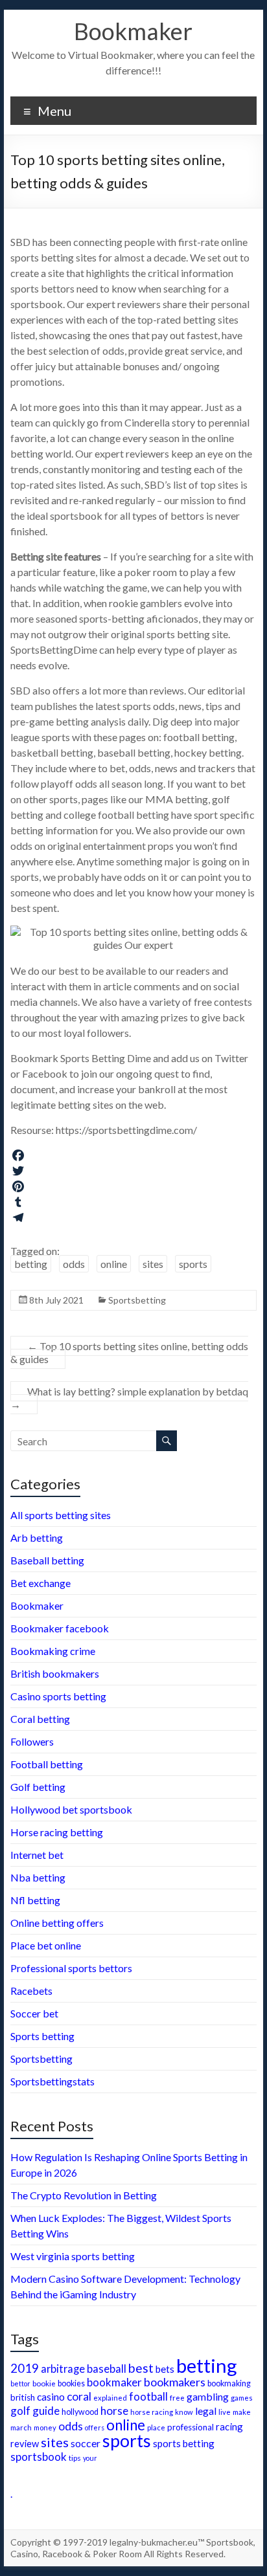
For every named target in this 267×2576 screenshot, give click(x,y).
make (242, 2412)
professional (191, 2427)
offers (95, 2427)
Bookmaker (133, 31)
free (177, 2397)
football (148, 2396)
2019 (25, 2368)
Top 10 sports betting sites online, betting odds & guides (129, 1352)
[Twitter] (133, 1171)
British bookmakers (55, 1673)
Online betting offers (57, 1923)
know (184, 2412)
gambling (208, 2396)
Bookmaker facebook (60, 1628)
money (45, 2427)
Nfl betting (35, 1900)
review (25, 2444)
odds (74, 1264)
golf (20, 2411)
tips (75, 2458)
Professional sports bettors (71, 1968)
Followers (32, 1741)
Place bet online (46, 1945)
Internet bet (37, 1855)
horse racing (152, 2412)
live (225, 2412)
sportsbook (39, 2457)
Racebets (31, 1991)
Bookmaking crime (53, 1651)
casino (51, 2397)
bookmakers (175, 2382)
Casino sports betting (58, 1696)
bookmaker (114, 2382)
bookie (44, 2383)
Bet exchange (41, 1583)
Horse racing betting (57, 1832)
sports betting (184, 2443)
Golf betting (38, 1787)
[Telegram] (133, 1217)
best (141, 2368)
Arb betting (37, 1538)
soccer (86, 2443)
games (242, 2398)
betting (31, 1264)
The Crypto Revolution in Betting (84, 2195)
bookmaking (229, 2383)
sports (193, 1264)
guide (46, 2411)
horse (114, 2411)
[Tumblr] (133, 1202)
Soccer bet (34, 2013)
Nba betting (38, 1877)
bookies (71, 2383)
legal (206, 2411)
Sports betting (42, 2036)
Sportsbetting (137, 1300)
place (156, 2427)
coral (79, 2396)
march (21, 2427)
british (23, 2397)
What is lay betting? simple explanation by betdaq (129, 1398)
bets (165, 2369)
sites (153, 1264)
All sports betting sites (61, 1515)
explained (110, 2398)
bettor (20, 2383)
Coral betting (40, 1719)
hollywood (80, 2412)
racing (229, 2426)
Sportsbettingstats (52, 2081)
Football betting (47, 1764)
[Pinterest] (133, 1186)
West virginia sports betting (73, 2256)
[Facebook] (133, 1155)
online (114, 1264)
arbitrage (63, 2369)
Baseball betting (47, 1560)
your (90, 2458)
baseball (107, 2369)
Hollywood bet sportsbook (71, 1809)
